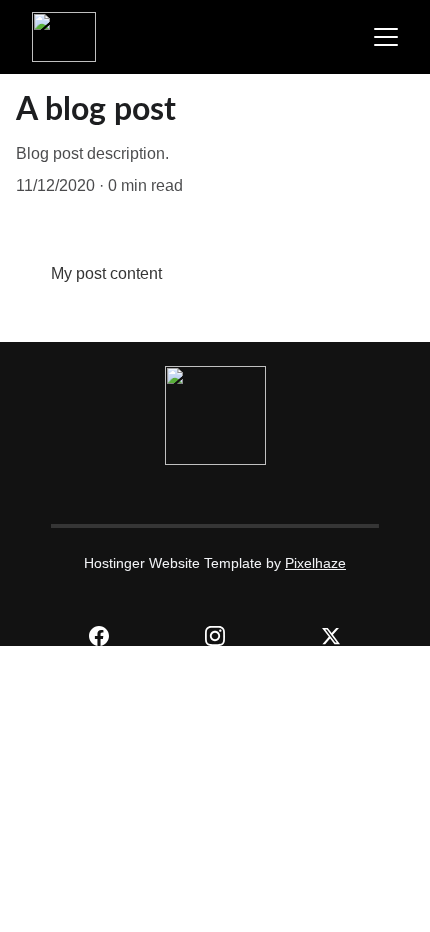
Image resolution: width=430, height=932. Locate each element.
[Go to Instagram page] (225, 636)
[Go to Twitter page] (331, 636)
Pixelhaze (315, 563)
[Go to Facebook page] (109, 636)
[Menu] (386, 37)
